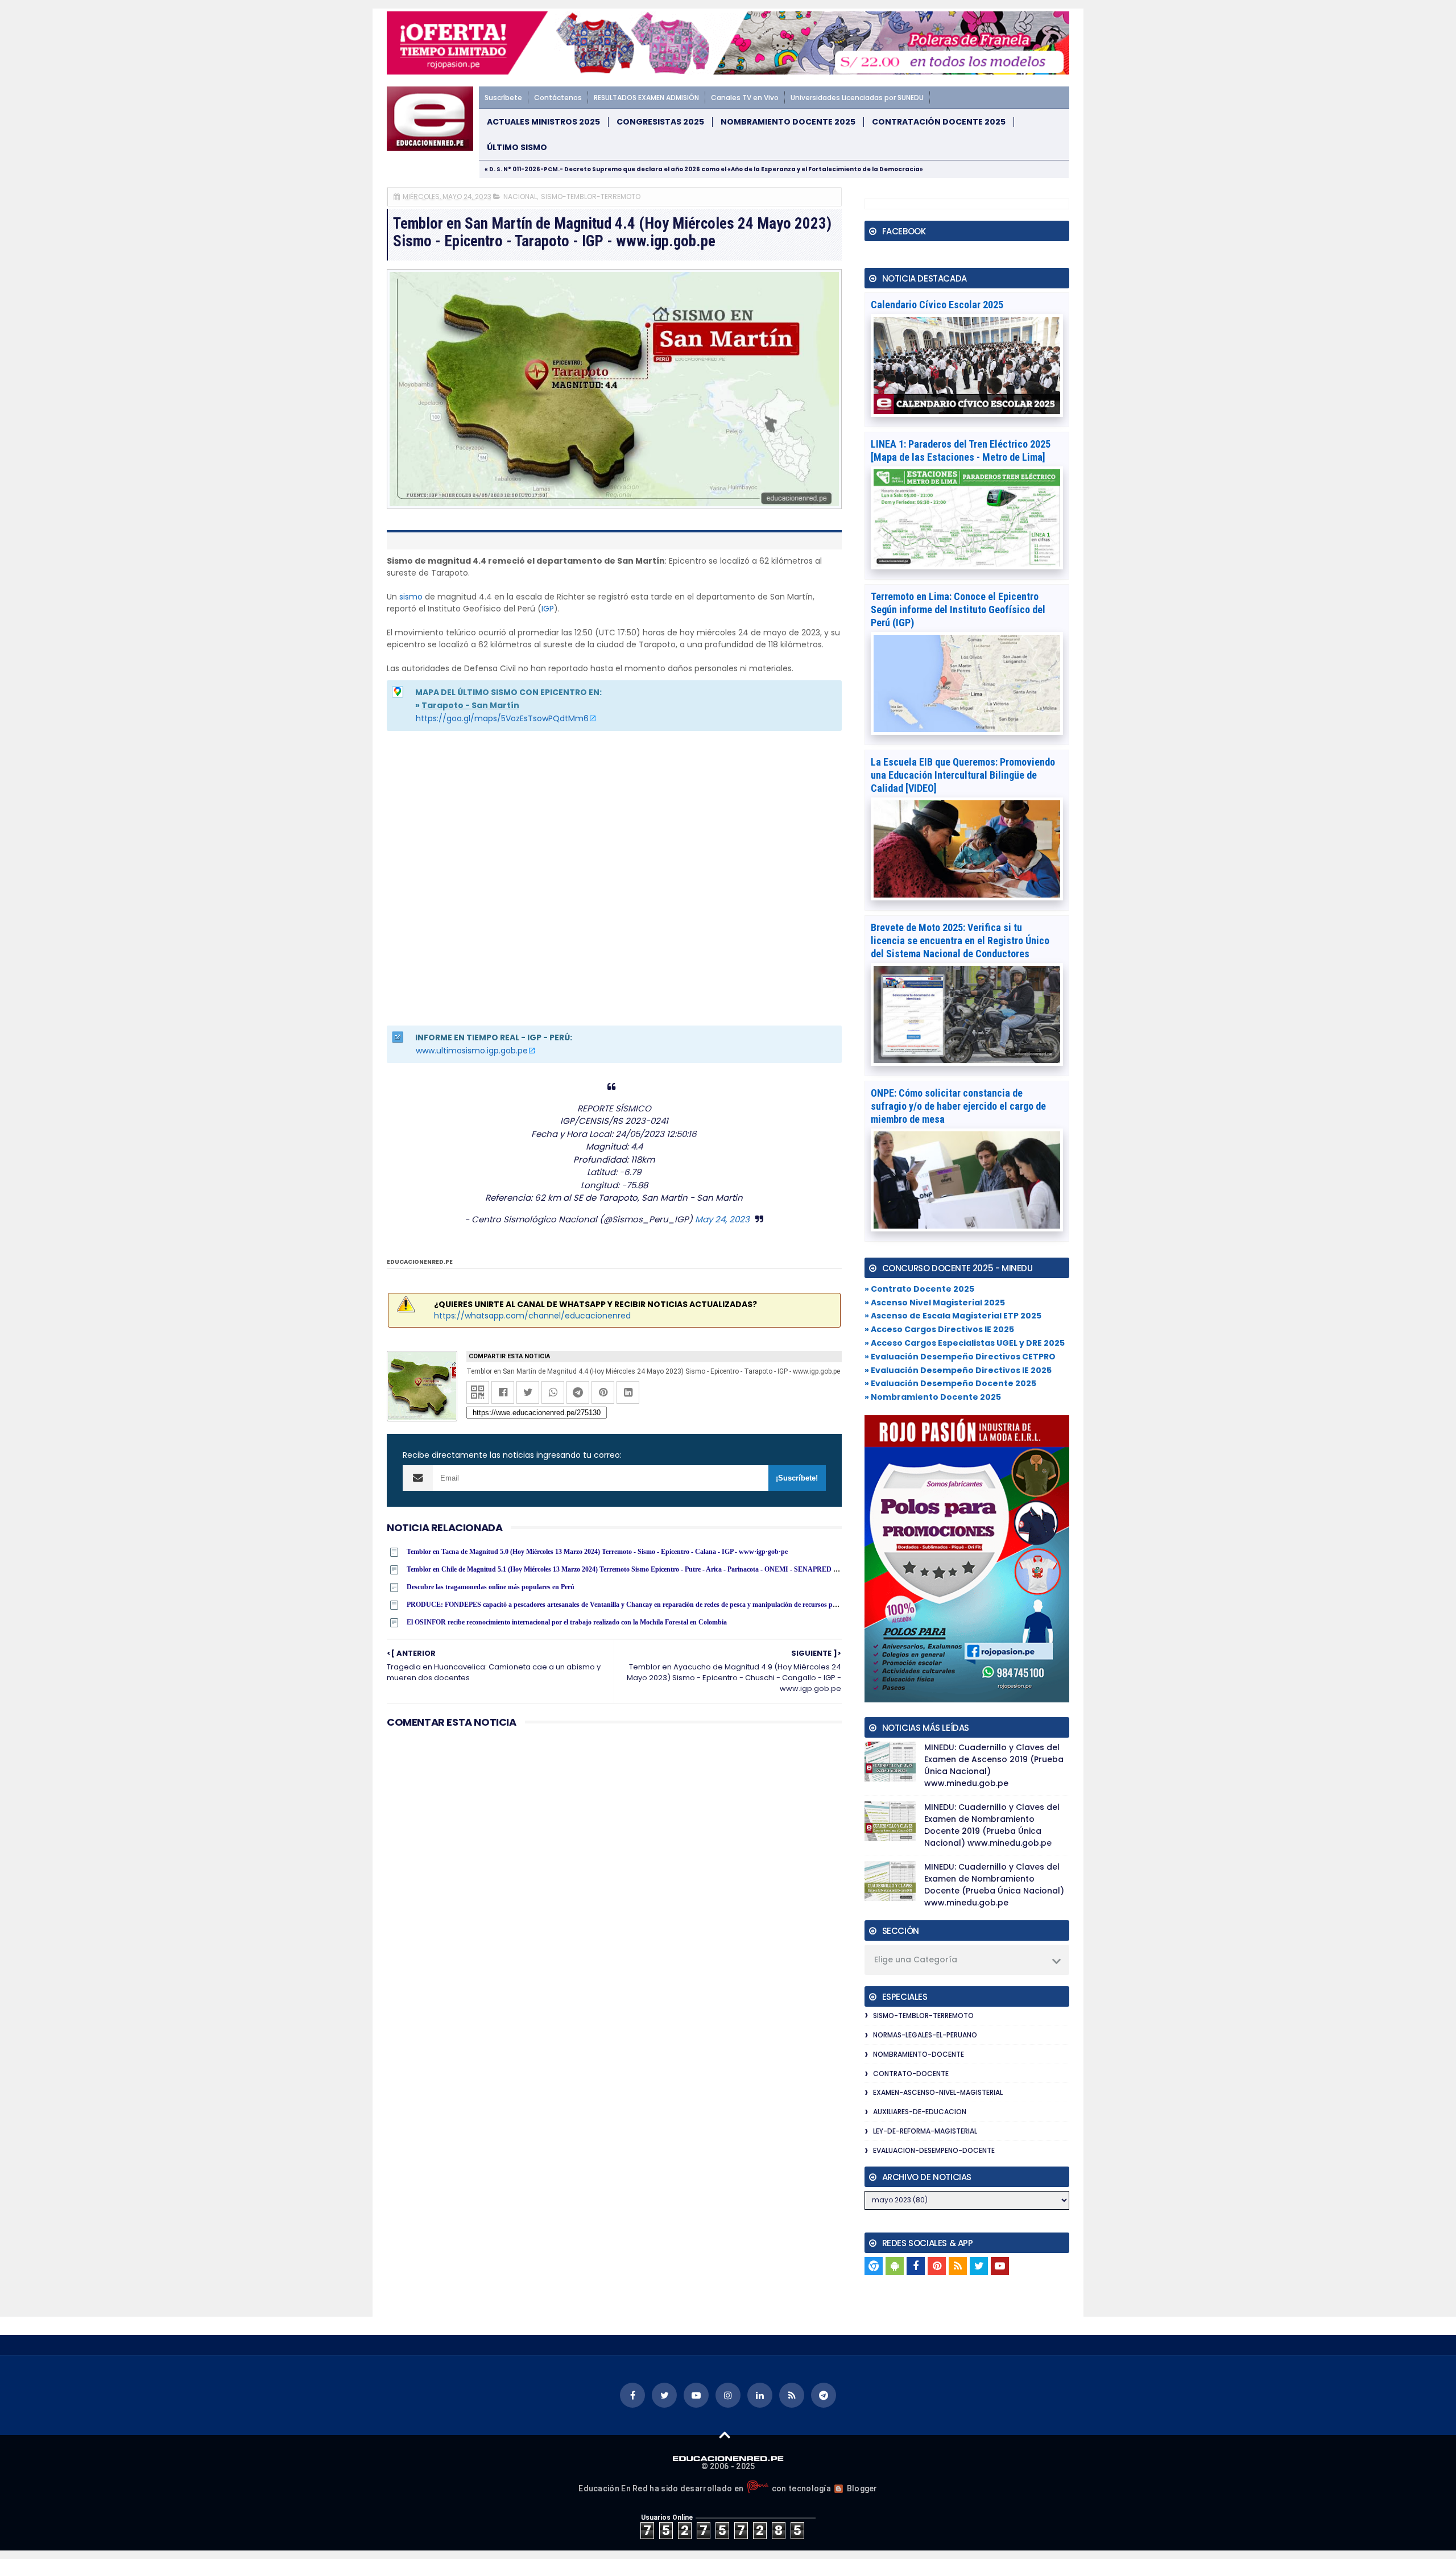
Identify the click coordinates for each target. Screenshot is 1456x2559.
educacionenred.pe (420, 1262)
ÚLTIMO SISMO (517, 148)
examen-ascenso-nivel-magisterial (938, 2092)
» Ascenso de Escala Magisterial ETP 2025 (953, 1316)
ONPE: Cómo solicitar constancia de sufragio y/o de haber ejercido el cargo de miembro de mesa (958, 1106)
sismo (411, 597)
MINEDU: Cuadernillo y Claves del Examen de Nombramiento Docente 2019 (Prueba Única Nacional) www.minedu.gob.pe (992, 1825)
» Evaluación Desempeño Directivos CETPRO (960, 1357)
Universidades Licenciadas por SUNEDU (857, 98)
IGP (548, 609)
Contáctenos (558, 98)
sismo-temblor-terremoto (591, 197)
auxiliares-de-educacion (920, 2112)
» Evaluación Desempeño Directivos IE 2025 (958, 1370)
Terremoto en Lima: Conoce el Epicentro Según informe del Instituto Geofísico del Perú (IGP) (958, 609)
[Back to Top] (725, 2434)
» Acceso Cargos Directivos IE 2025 (939, 1329)
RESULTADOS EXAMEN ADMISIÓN (646, 98)
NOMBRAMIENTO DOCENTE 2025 (788, 122)
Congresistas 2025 (660, 122)
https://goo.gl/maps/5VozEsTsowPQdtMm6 (502, 718)
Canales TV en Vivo (745, 98)
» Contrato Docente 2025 (919, 1289)
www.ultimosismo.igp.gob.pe (472, 1051)
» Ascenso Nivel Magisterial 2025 (935, 1303)
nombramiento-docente (919, 2054)
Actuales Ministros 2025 (543, 122)
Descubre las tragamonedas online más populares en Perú (491, 1587)
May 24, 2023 (722, 1219)
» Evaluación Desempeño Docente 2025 (950, 1383)
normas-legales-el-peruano (925, 2035)
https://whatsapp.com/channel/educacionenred (532, 1316)
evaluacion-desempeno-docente (934, 2150)
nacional (520, 197)
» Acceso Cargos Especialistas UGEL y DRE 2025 (965, 1343)
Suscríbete (503, 98)
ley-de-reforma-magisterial (925, 2131)
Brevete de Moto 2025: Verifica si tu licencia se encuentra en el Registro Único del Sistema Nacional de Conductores (960, 940)
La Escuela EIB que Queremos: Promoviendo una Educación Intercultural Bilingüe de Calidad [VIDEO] (963, 775)
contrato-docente (911, 2074)
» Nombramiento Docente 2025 (933, 1397)
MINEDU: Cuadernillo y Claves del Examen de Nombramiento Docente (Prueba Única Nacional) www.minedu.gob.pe (994, 1885)
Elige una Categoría (916, 1959)
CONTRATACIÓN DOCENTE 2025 (939, 122)
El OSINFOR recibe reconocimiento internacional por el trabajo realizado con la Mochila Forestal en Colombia (567, 1622)
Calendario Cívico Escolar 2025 (937, 305)
